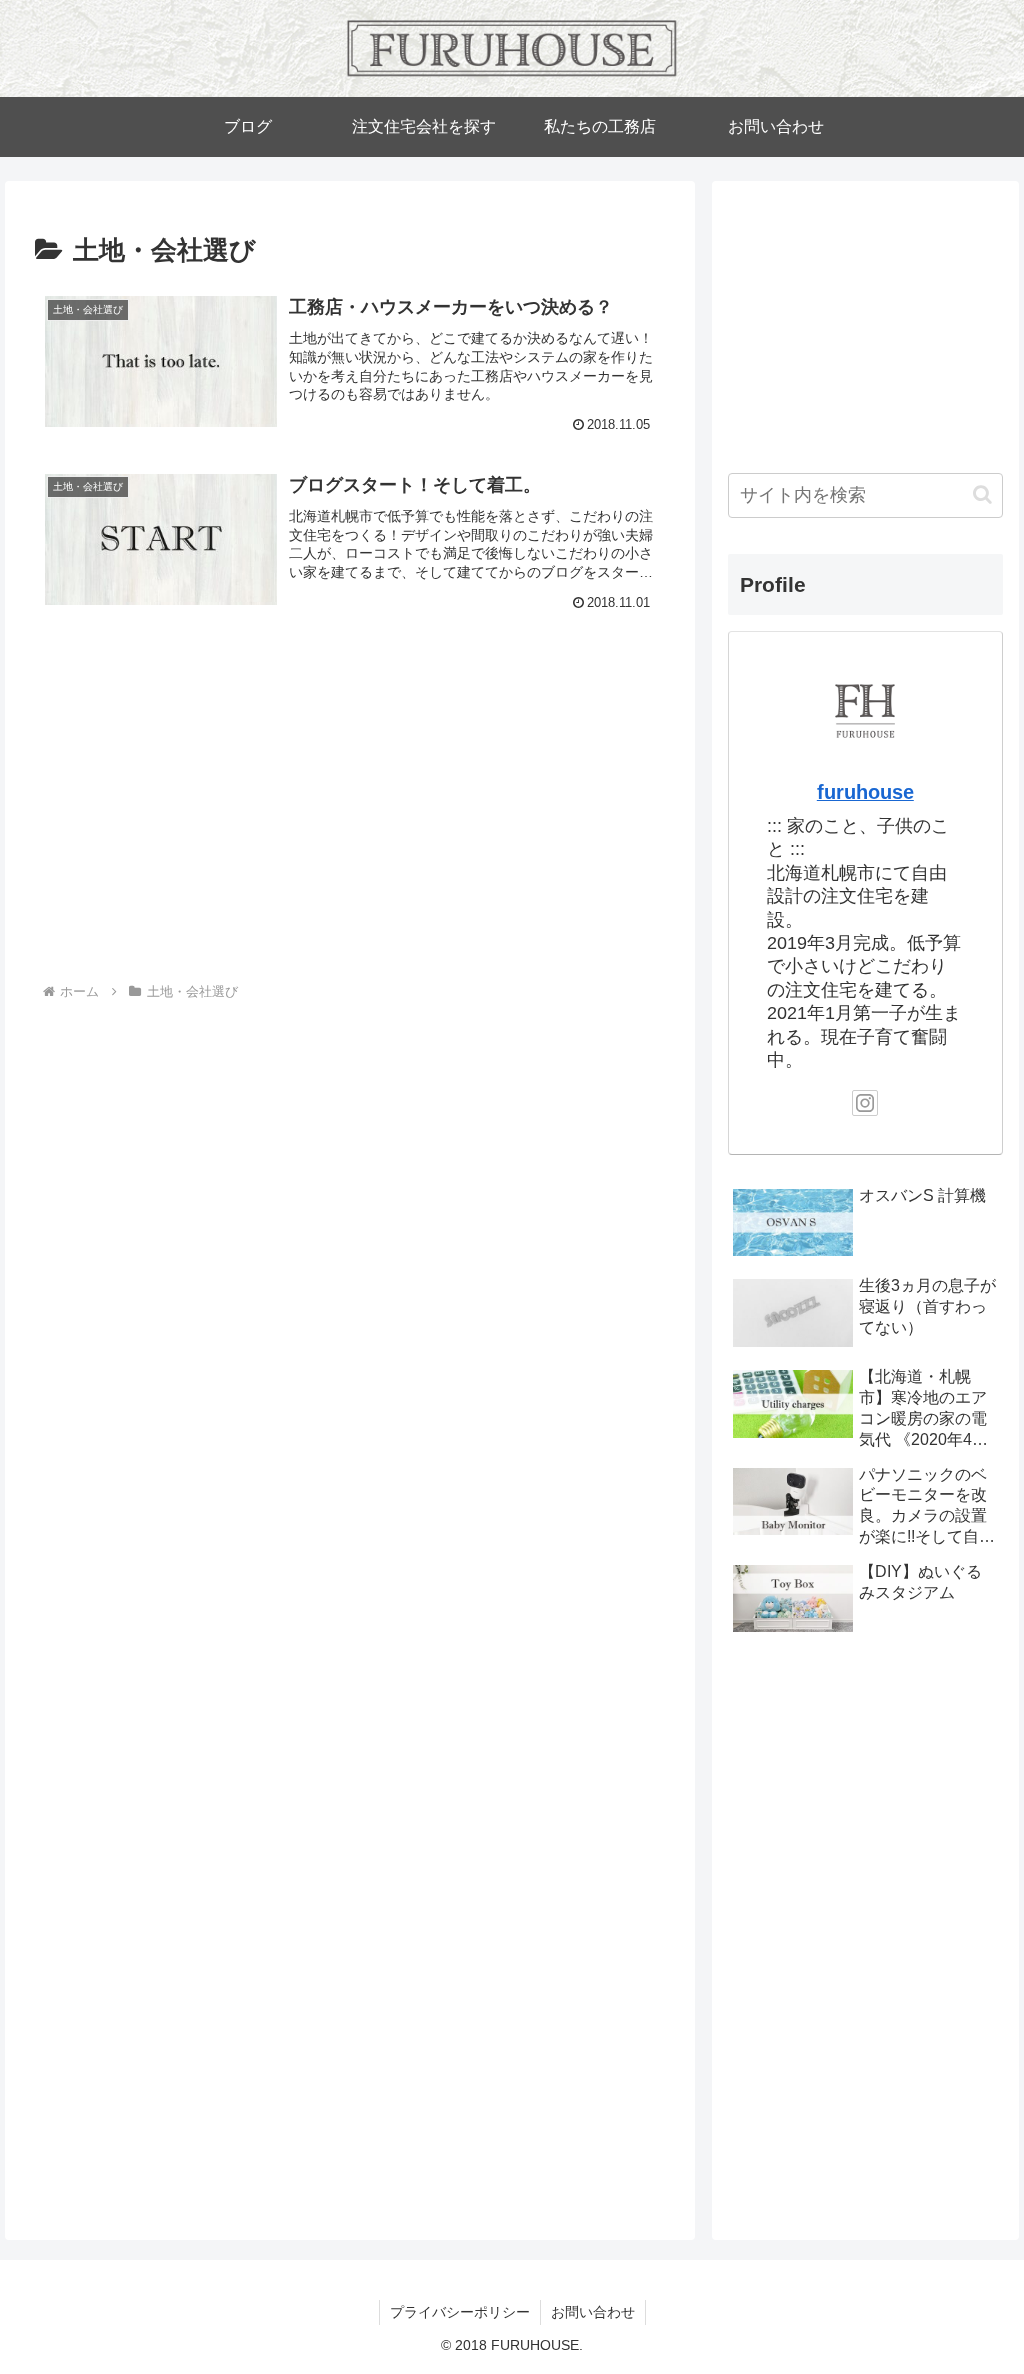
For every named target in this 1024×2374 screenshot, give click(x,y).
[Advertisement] (203, 815)
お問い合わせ (593, 2312)
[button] (982, 494)
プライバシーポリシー (460, 2312)
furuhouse (865, 792)
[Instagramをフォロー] (865, 1103)
